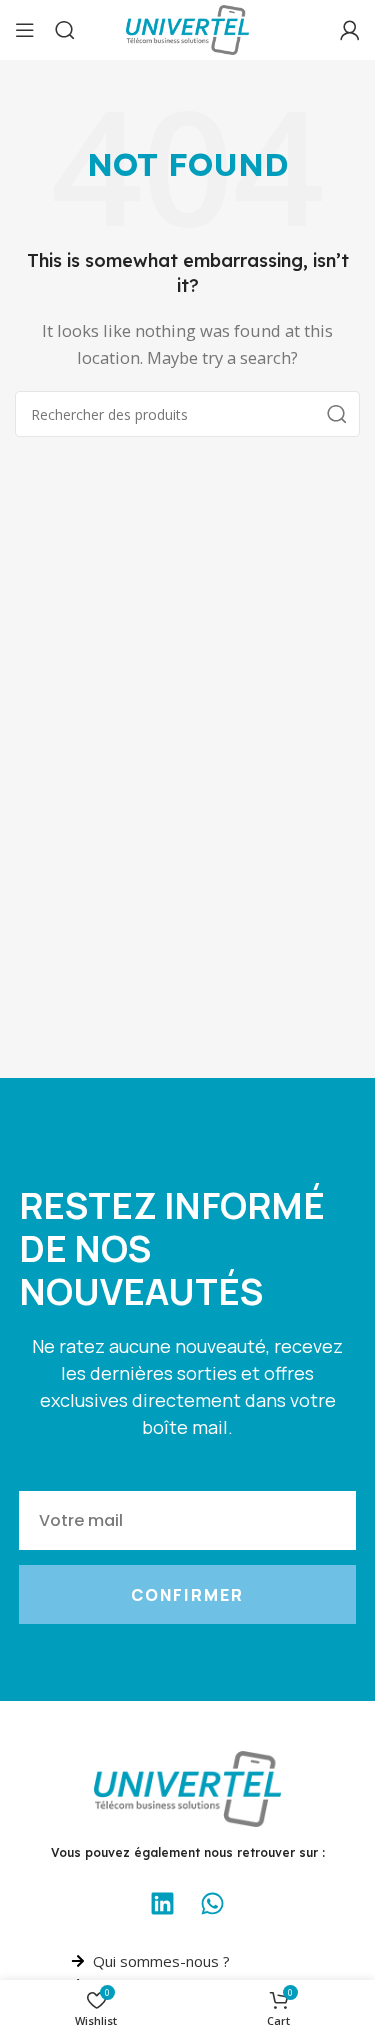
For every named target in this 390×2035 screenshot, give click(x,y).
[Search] (65, 30)
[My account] (350, 30)
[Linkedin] (163, 1904)
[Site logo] (187, 28)
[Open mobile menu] (25, 30)
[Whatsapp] (213, 1904)
